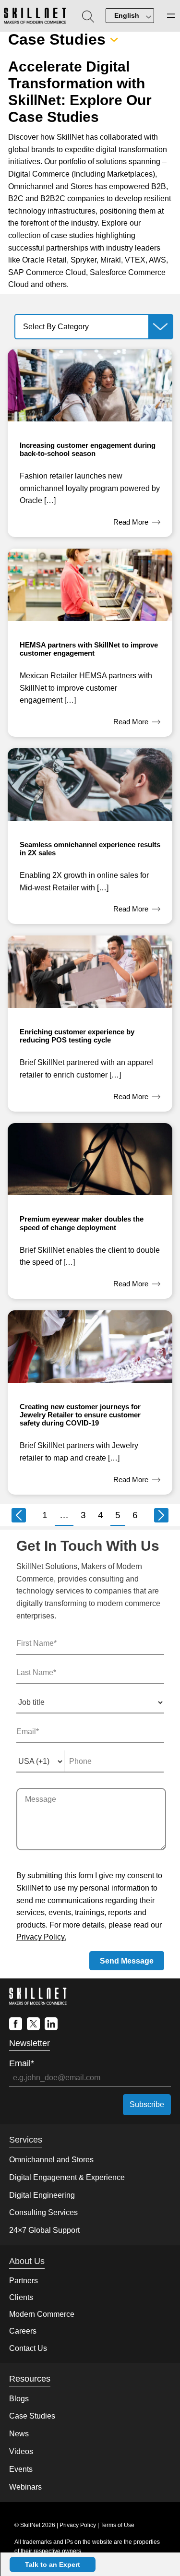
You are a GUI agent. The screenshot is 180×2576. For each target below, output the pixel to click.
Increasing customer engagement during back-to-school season (88, 449)
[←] (19, 1515)
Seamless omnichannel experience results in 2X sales (90, 849)
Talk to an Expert (53, 2564)
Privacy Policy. (41, 1937)
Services (26, 2140)
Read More (137, 523)
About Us (27, 2261)
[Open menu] (171, 16)
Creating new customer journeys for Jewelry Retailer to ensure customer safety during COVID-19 (80, 1415)
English (127, 15)
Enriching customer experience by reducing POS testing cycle (77, 1036)
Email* (22, 2063)
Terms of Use (117, 2525)
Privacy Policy (78, 2525)
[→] (161, 1515)
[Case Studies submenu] (114, 40)
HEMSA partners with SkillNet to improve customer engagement (89, 649)
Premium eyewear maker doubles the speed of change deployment (82, 1223)
